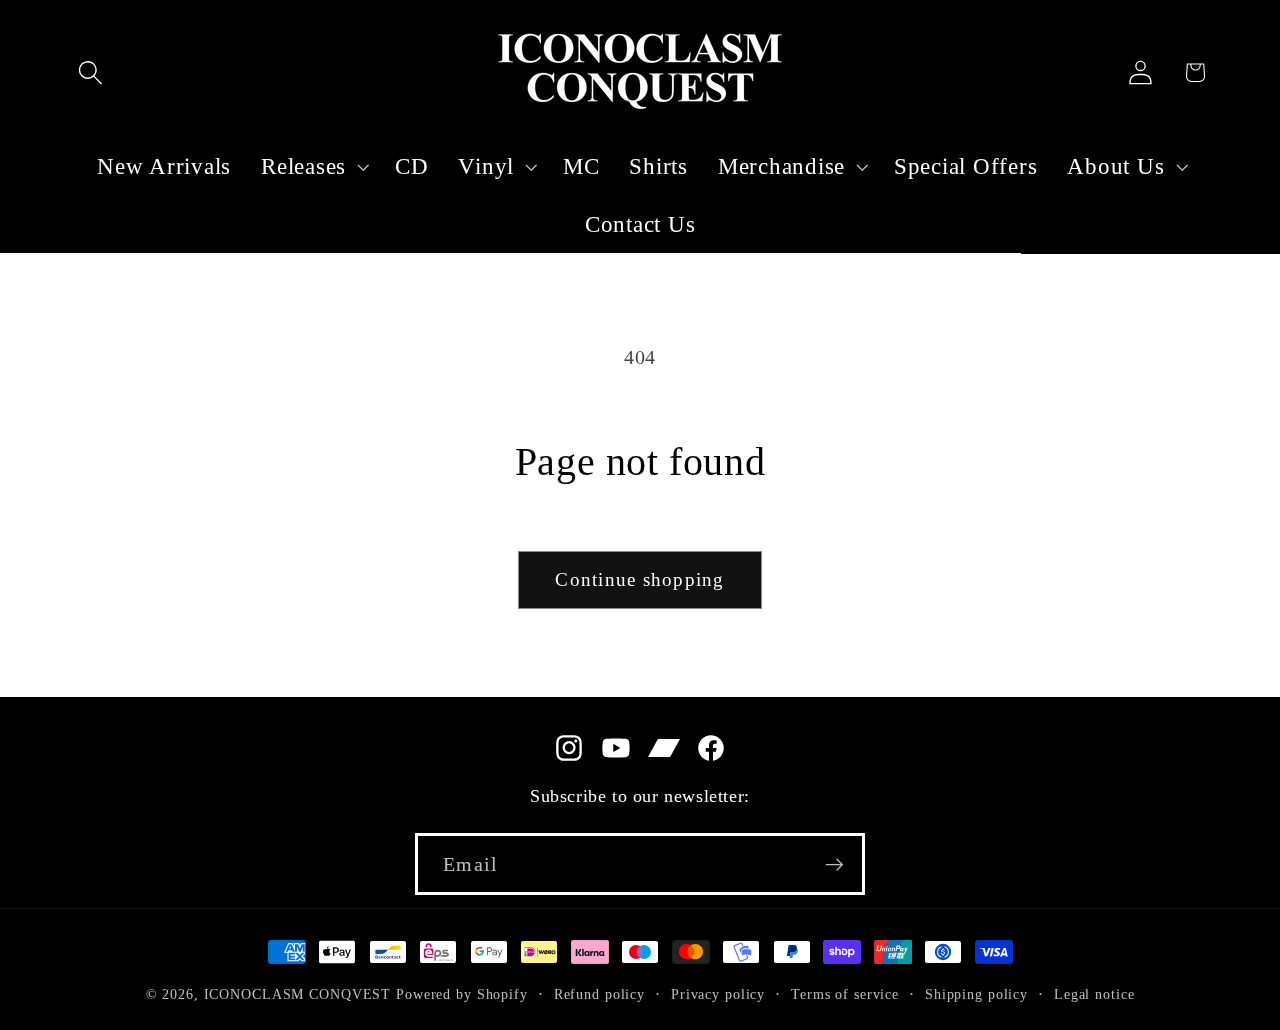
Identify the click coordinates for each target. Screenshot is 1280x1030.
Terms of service (845, 994)
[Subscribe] (834, 864)
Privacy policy (718, 994)
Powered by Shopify (462, 994)
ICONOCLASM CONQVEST (298, 994)
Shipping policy (976, 994)
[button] (90, 72)
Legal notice (1094, 994)
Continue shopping (639, 579)
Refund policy (599, 994)
